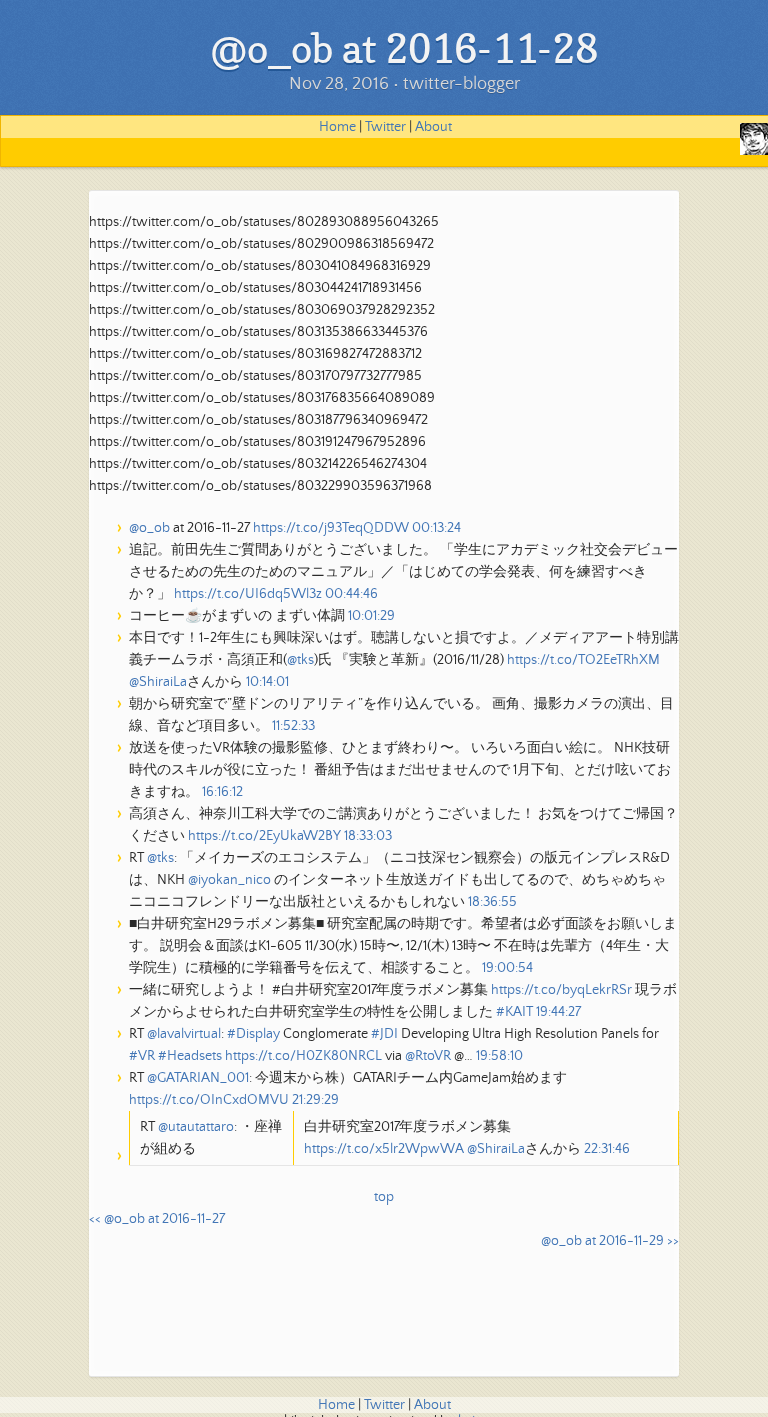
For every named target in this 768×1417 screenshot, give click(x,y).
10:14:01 (267, 682)
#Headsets (190, 1056)
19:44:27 (558, 1012)
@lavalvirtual (184, 1034)
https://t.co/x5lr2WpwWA (384, 1149)
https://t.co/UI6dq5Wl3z (248, 594)
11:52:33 (293, 726)
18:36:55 (492, 902)
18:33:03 (368, 836)
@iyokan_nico (229, 880)
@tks (300, 660)
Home (337, 127)
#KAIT (514, 1012)
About (433, 127)
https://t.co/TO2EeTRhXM (583, 660)
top (384, 1197)
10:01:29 (371, 616)
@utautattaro (196, 1127)
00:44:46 (351, 594)
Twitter (385, 127)
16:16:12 (222, 792)
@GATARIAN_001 (198, 1078)
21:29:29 (315, 1100)
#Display (253, 1034)
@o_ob (149, 528)
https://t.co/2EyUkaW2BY (264, 836)
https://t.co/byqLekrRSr (561, 990)
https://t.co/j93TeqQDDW (331, 528)
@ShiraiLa (158, 682)
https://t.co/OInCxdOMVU (209, 1100)
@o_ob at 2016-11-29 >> (610, 1241)
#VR (142, 1056)
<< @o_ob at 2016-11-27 (157, 1219)
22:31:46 (607, 1149)
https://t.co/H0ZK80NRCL (303, 1056)
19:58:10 (499, 1056)
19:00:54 (507, 968)
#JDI (384, 1034)
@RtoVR (428, 1056)
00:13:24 (436, 528)
